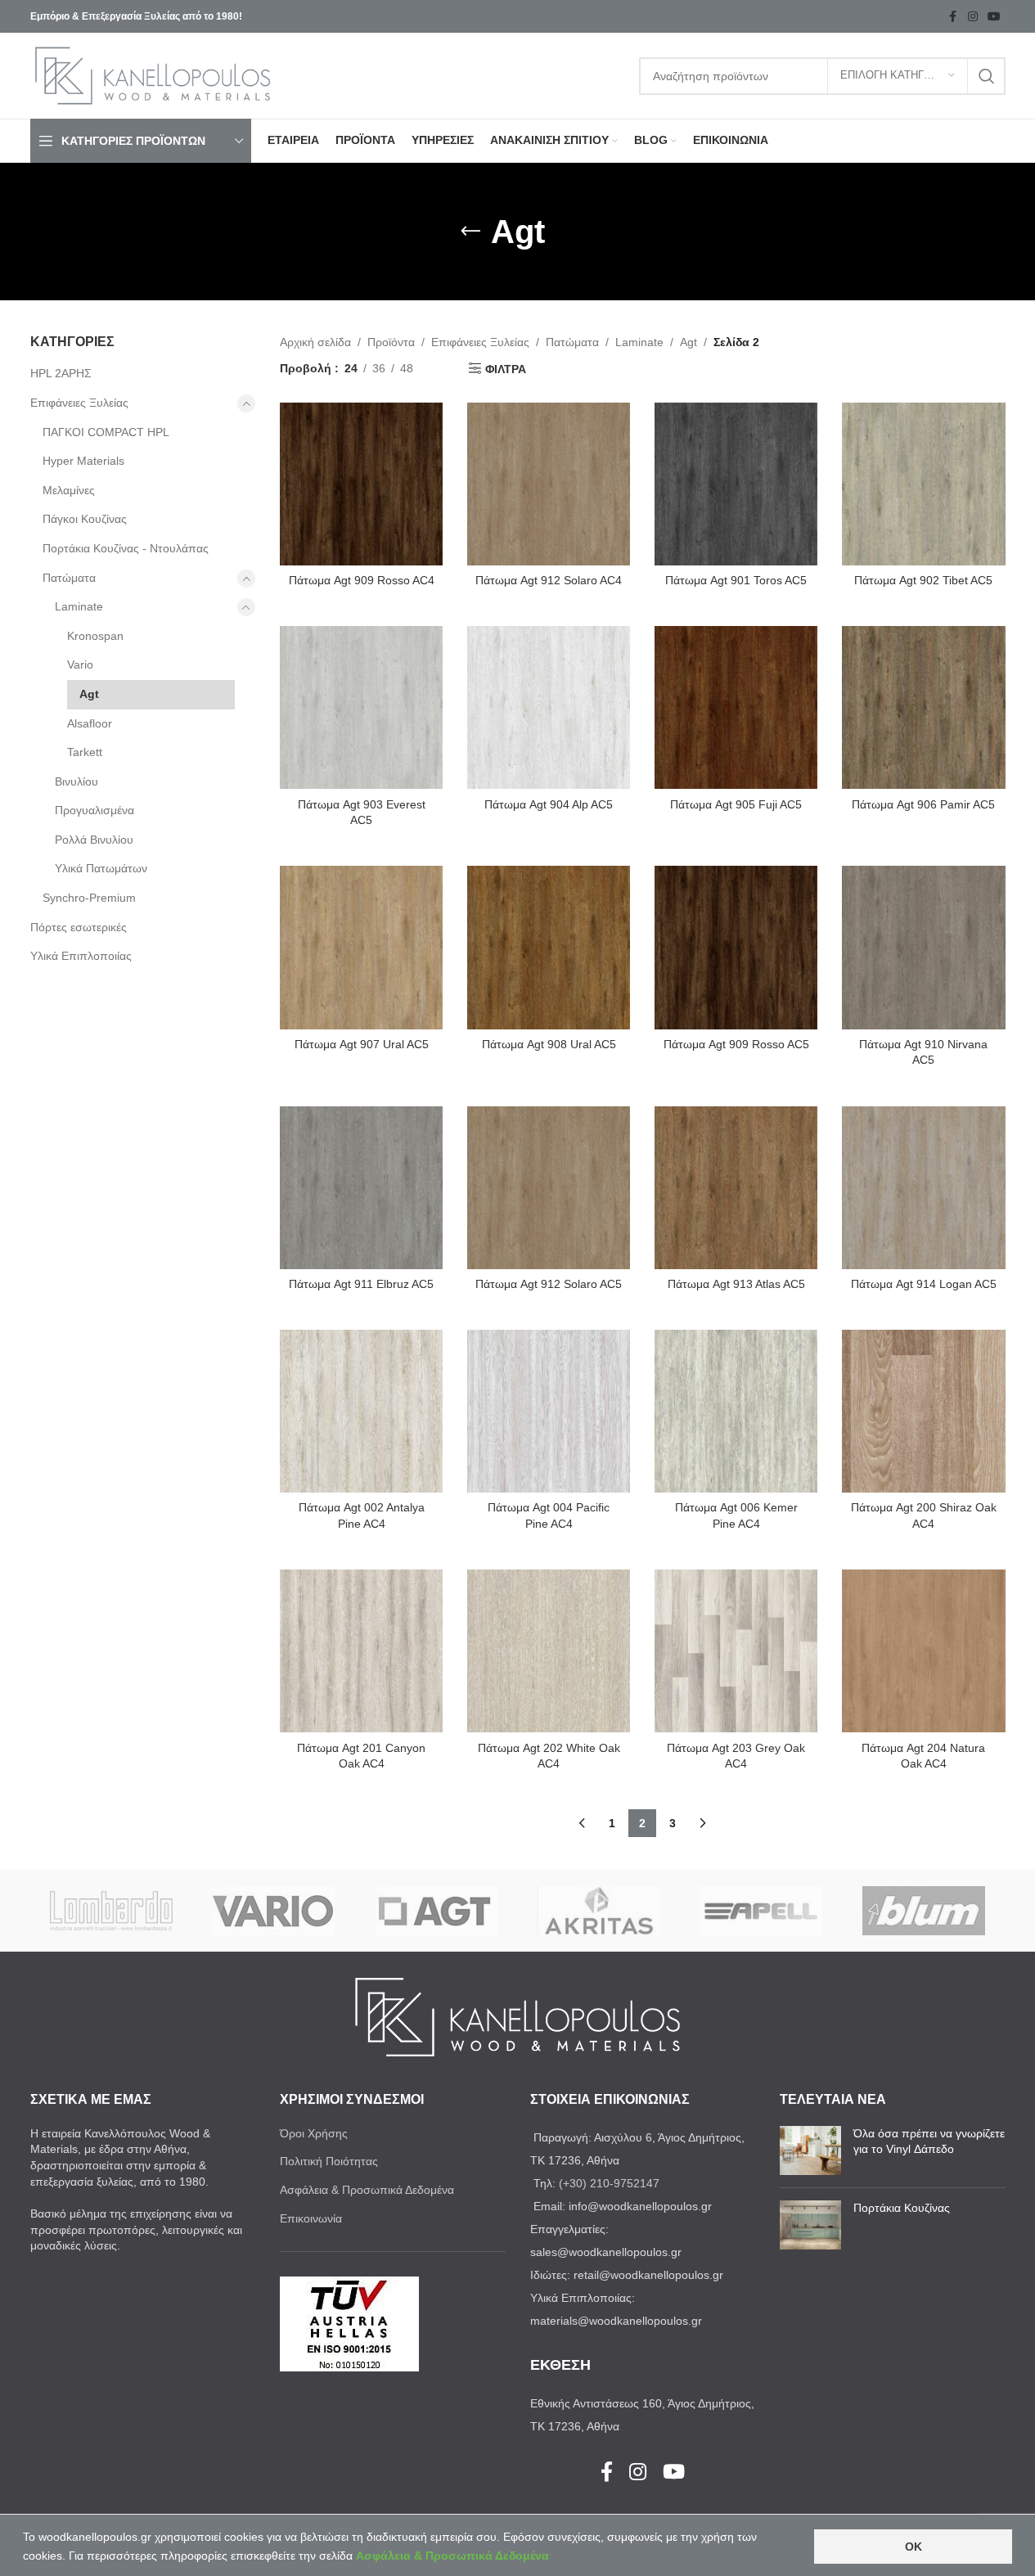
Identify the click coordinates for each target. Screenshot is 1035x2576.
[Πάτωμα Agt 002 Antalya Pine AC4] (361, 1411)
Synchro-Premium (89, 898)
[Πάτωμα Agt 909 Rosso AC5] (736, 947)
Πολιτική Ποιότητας (329, 2161)
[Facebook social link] (953, 17)
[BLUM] (924, 1911)
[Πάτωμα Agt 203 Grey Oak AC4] (736, 1651)
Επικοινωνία (311, 2218)
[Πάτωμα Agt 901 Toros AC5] (736, 484)
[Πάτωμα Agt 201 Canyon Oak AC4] (361, 1651)
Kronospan (95, 636)
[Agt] (436, 1911)
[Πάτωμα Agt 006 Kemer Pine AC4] (736, 1411)
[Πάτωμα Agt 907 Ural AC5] (361, 947)
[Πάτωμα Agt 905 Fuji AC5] (736, 707)
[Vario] (274, 1911)
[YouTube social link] (994, 17)
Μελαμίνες (69, 490)
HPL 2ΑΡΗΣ (61, 373)
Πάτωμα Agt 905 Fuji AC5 (736, 804)
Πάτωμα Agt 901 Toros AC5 (736, 580)
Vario (80, 664)
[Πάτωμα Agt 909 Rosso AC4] (361, 484)
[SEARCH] (987, 76)
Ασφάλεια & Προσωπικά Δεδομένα (367, 2190)
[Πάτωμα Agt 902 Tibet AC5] (923, 484)
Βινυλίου (76, 781)
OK (913, 2547)
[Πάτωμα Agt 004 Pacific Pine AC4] (549, 1411)
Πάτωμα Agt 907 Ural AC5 (362, 1044)
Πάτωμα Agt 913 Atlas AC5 (736, 1284)
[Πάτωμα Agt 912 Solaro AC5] (549, 1188)
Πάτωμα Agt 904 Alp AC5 (549, 804)
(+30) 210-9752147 (609, 2183)
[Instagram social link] (973, 17)
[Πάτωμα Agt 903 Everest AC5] (361, 707)
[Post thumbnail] (810, 2150)
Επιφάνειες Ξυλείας (79, 403)
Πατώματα (69, 578)
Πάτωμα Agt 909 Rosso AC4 (362, 580)
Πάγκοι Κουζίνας (85, 519)
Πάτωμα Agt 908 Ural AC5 (549, 1044)
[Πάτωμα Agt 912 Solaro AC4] (549, 484)
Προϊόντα (391, 342)
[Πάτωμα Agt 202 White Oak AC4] (549, 1651)
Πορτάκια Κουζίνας (902, 2208)
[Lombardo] (112, 1911)
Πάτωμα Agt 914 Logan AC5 (924, 1284)
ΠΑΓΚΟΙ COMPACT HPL (106, 432)
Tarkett (85, 752)
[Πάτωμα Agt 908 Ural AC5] (549, 947)
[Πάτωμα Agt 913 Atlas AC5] (736, 1188)
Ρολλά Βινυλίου (94, 840)
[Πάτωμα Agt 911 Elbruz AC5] (361, 1188)
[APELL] (761, 1911)
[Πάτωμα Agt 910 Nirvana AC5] (923, 947)
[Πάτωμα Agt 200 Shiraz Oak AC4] (923, 1411)
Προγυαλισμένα (94, 810)
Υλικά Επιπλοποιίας (81, 956)
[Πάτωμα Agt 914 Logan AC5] (923, 1188)
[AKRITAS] (598, 1911)
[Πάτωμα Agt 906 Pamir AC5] (923, 707)
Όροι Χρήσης (314, 2133)
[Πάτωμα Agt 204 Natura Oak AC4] (923, 1651)
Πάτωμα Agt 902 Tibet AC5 (923, 580)
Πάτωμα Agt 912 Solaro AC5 (549, 1284)
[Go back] (470, 232)
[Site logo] (153, 74)
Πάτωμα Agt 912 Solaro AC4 (549, 580)
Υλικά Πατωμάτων (101, 868)
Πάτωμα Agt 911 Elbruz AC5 (361, 1284)
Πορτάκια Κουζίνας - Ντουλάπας (126, 548)
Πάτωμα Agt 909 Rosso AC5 (736, 1044)
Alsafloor (90, 723)
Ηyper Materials (83, 461)
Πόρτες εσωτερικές (79, 927)
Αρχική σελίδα (315, 342)
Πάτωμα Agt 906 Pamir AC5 (923, 804)
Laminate (79, 606)
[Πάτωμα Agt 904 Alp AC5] (549, 707)
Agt (89, 694)
